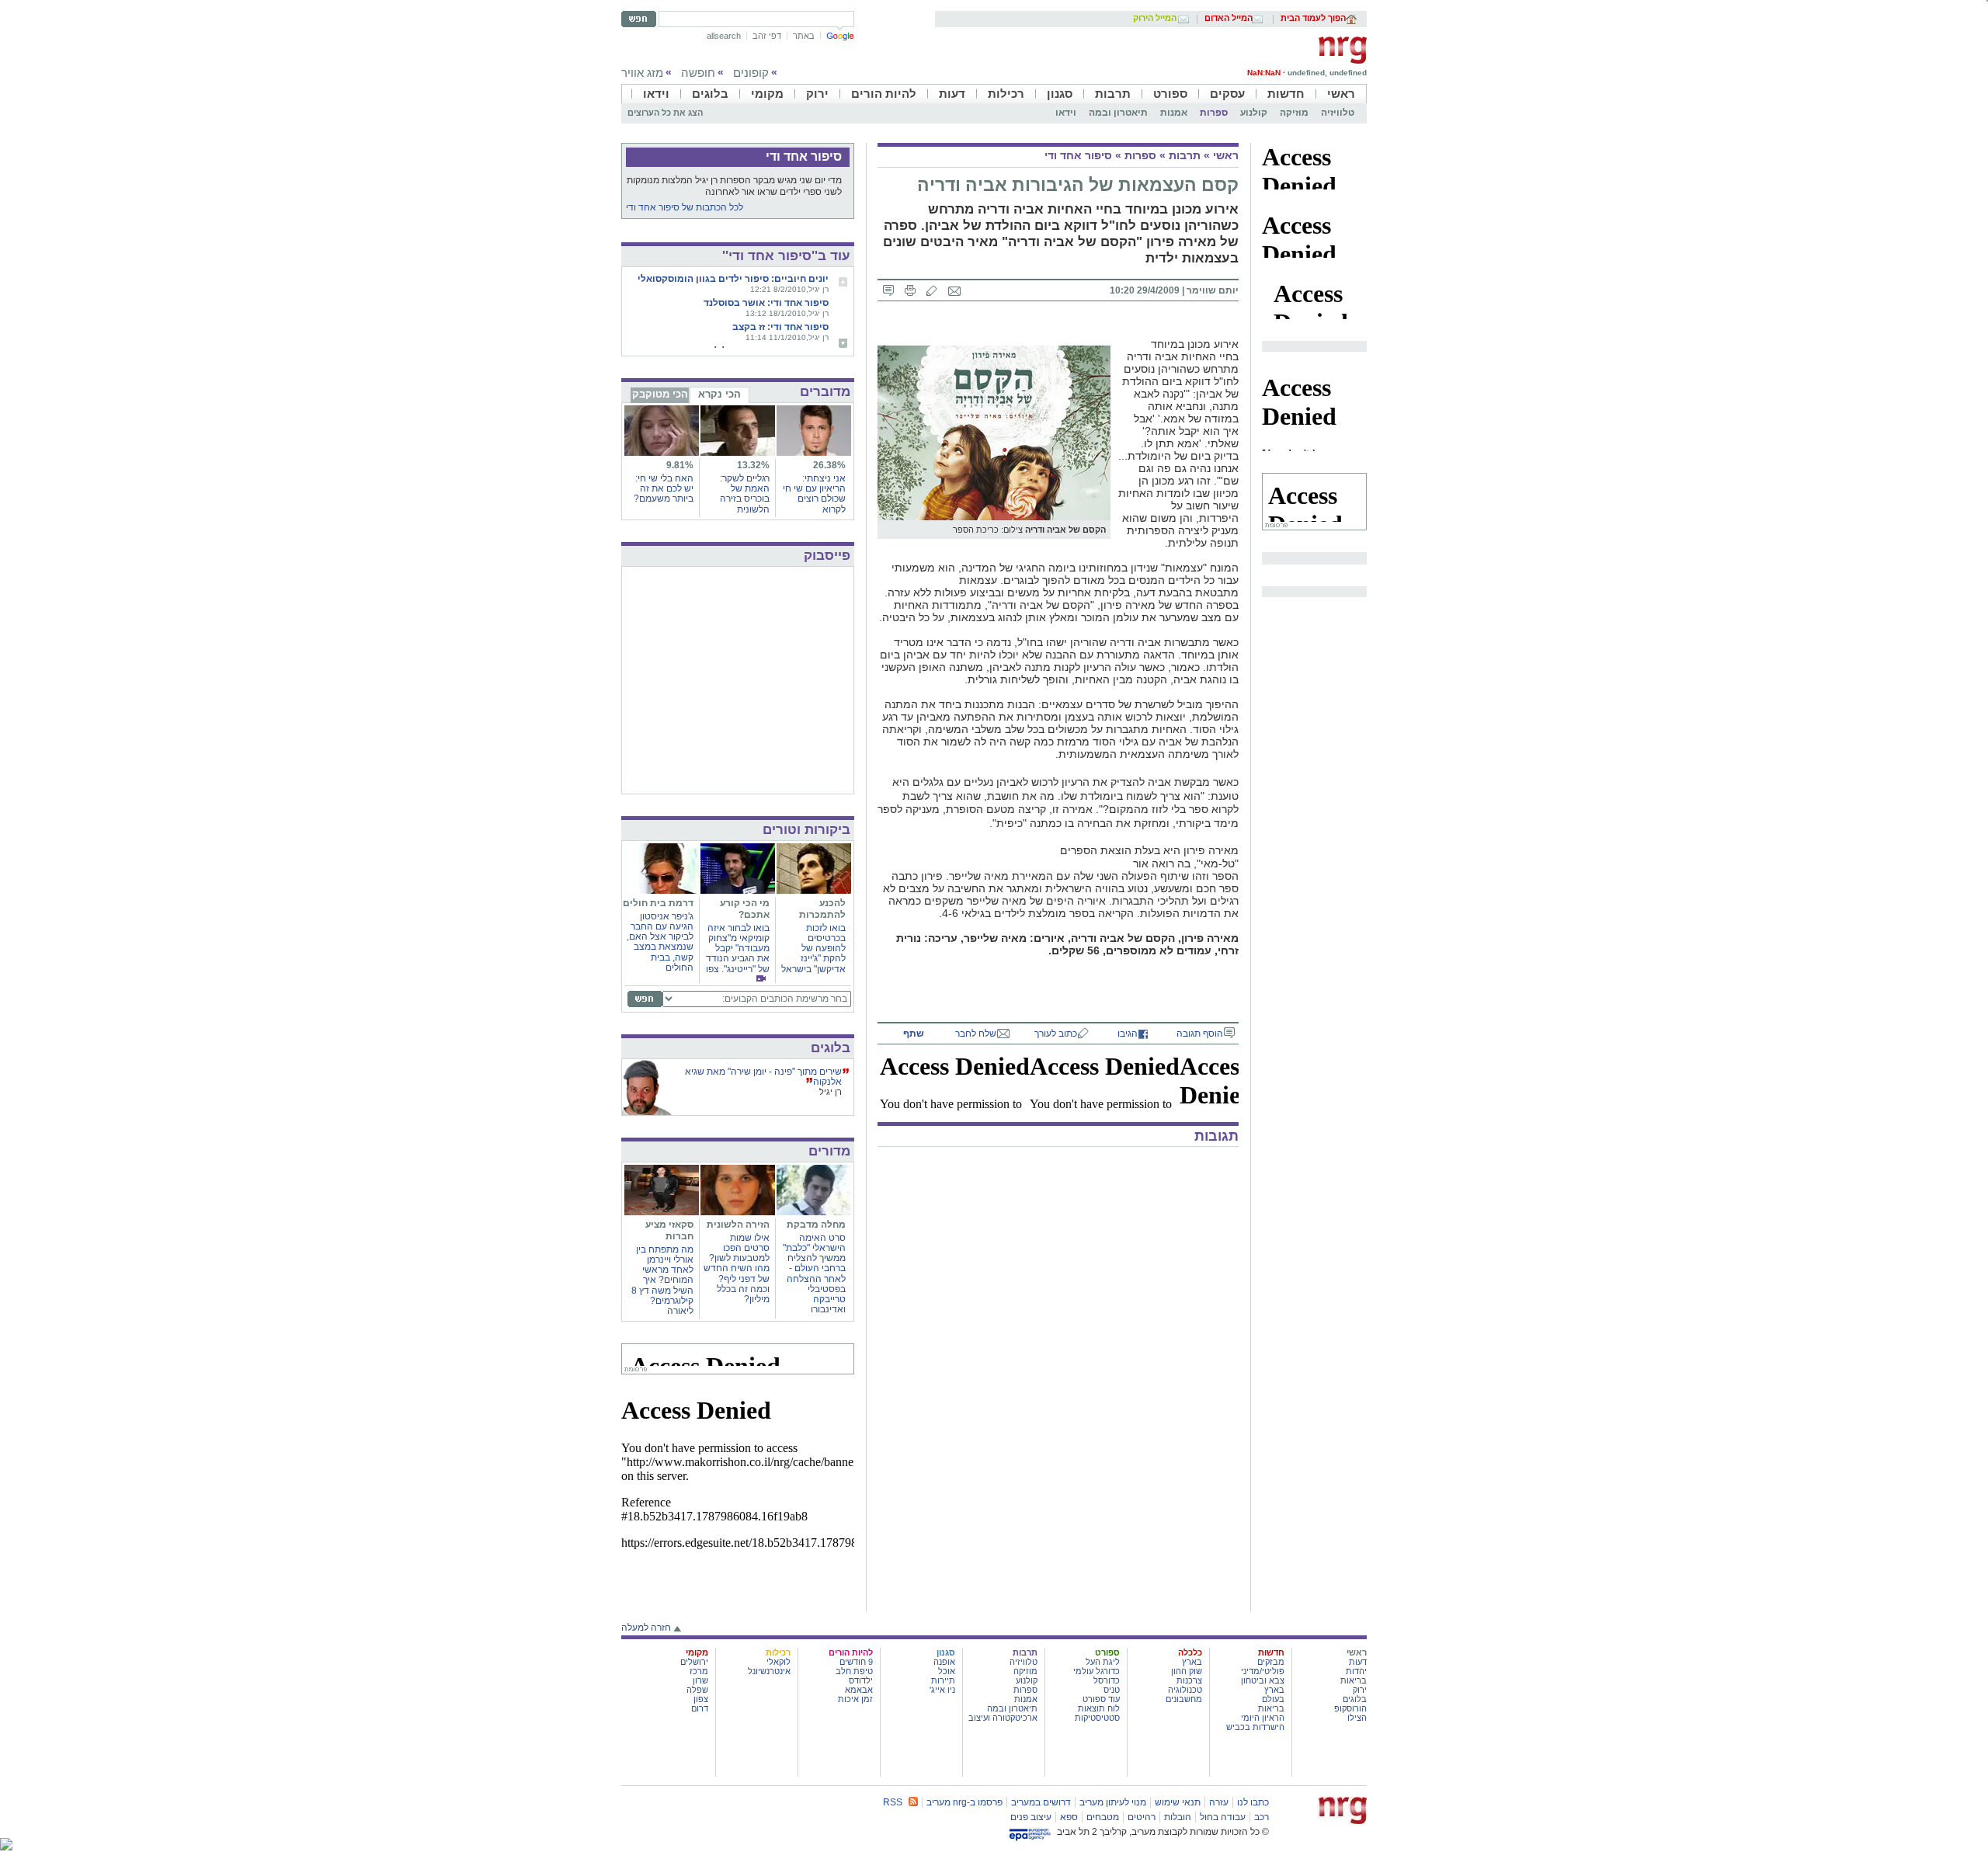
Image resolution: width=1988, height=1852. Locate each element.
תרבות (1113, 94)
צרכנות (1189, 1680)
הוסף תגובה (1200, 1034)
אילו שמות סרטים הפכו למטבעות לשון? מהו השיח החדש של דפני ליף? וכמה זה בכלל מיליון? (737, 1268)
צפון (701, 1699)
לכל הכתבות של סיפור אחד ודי (685, 207)
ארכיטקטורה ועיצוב (1003, 1718)
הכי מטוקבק (660, 394)
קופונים (751, 73)
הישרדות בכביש (1255, 1727)
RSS (893, 1802)
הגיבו (1128, 1034)
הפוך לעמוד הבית (1313, 19)
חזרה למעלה (646, 1628)
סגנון (1060, 94)
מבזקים (1271, 1662)
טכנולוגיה (1185, 1690)
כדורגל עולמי (1097, 1671)
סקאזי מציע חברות (669, 1230)
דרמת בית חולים (658, 903)
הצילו (1357, 1718)
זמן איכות (855, 1699)
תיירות (943, 1680)
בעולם (1273, 1699)
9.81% (680, 465)
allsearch (724, 36)
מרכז (699, 1671)
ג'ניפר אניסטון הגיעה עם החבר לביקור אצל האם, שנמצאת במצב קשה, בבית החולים (660, 942)
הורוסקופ (1350, 1708)
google (840, 36)
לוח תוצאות (1099, 1708)
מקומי (767, 94)
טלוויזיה (1338, 113)
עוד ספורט (1101, 1699)
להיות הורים (884, 94)
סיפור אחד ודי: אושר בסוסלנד (766, 303)
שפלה (697, 1690)
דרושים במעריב (1041, 1802)
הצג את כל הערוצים (665, 113)
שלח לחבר (976, 1034)
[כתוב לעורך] (932, 290)
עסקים (1227, 94)
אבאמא (859, 1690)
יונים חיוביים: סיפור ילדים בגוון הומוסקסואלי (733, 279)
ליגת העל (1103, 1662)
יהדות (1356, 1671)
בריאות (1354, 1680)
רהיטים (1142, 1817)
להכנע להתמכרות (822, 909)
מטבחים (1103, 1817)
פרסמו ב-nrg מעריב (964, 1802)
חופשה (698, 73)
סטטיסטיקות (1097, 1718)
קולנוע (1254, 113)
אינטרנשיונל (769, 1671)
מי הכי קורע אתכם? (745, 909)
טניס (1112, 1690)
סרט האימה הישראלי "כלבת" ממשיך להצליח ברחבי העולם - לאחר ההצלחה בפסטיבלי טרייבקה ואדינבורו (814, 1273)
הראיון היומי (1263, 1718)
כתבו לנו (1253, 1802)
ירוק (817, 94)
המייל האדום (1229, 19)
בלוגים (710, 94)
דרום (700, 1708)
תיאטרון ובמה (1118, 113)
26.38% (829, 465)
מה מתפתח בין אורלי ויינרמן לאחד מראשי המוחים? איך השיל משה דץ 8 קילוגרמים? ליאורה (662, 1280)
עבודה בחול (1223, 1817)
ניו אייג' (942, 1690)
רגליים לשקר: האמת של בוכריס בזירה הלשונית (745, 494)
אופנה (944, 1662)
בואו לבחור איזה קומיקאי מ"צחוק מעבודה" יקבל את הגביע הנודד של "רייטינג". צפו (738, 949)
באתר (804, 36)
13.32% (753, 465)
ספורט (1170, 94)
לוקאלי (779, 1662)
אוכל (947, 1671)
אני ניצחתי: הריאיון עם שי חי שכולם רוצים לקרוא (814, 494)
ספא (1069, 1817)
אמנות (1174, 113)
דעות (952, 94)
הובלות (1178, 1817)
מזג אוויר (642, 73)
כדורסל (1107, 1680)
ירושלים (694, 1662)
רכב (1262, 1817)
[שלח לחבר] (954, 290)
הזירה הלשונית (738, 1225)
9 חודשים (856, 1662)
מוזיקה (1294, 113)
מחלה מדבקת (816, 1225)
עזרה (1219, 1802)
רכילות (1006, 94)
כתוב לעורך (1056, 1034)
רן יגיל (831, 1092)
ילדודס (861, 1680)
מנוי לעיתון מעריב (1113, 1802)
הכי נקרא (719, 394)
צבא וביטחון (1263, 1680)
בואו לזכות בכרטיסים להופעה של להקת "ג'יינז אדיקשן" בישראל (813, 949)
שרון (700, 1680)
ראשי (1341, 94)
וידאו (656, 94)
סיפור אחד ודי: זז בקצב (780, 327)
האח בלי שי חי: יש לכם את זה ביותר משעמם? (664, 488)
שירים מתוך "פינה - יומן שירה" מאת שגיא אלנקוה (763, 1077)
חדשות (1286, 94)
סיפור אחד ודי (1078, 155)
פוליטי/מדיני (1263, 1671)
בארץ (1274, 1690)
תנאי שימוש (1178, 1802)
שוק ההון (1187, 1671)
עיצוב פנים (1031, 1817)
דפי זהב (767, 36)
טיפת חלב (854, 1671)
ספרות (1214, 113)
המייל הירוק (1155, 19)
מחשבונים (1184, 1699)
